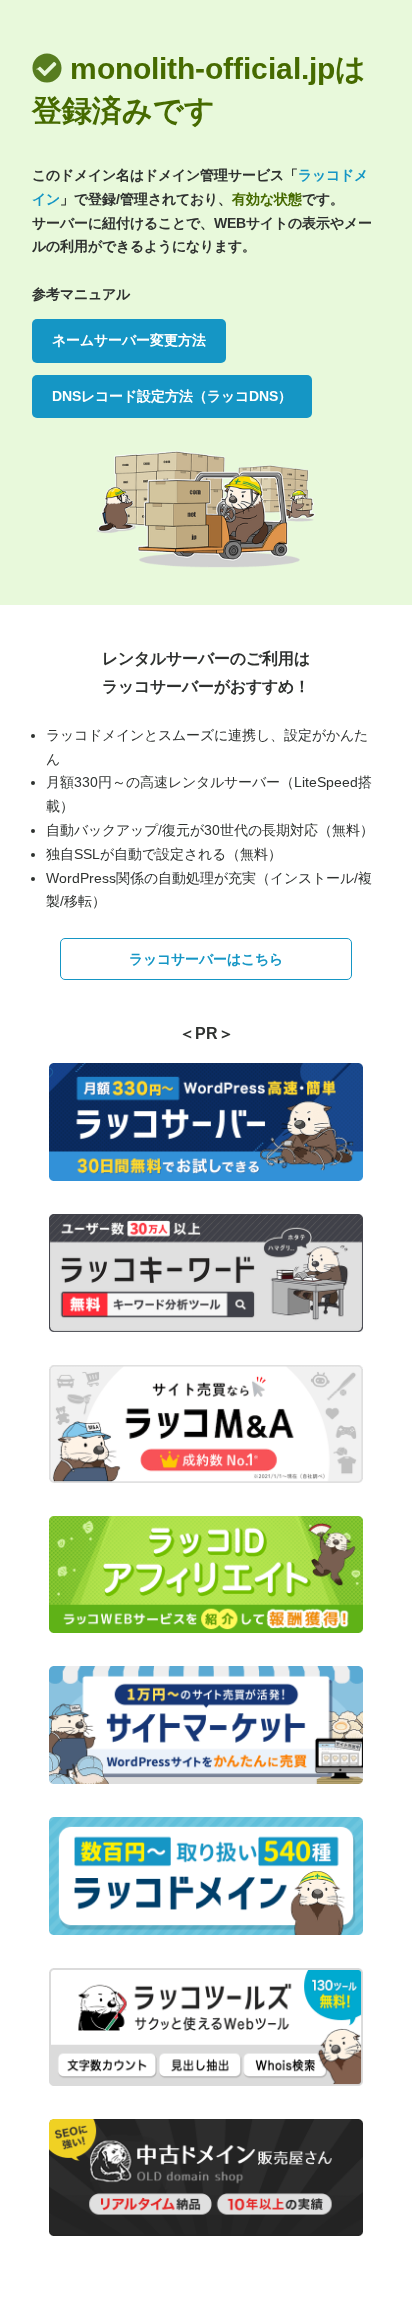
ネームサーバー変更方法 (129, 340)
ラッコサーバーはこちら (206, 959)
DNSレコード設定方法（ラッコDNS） (172, 396)
